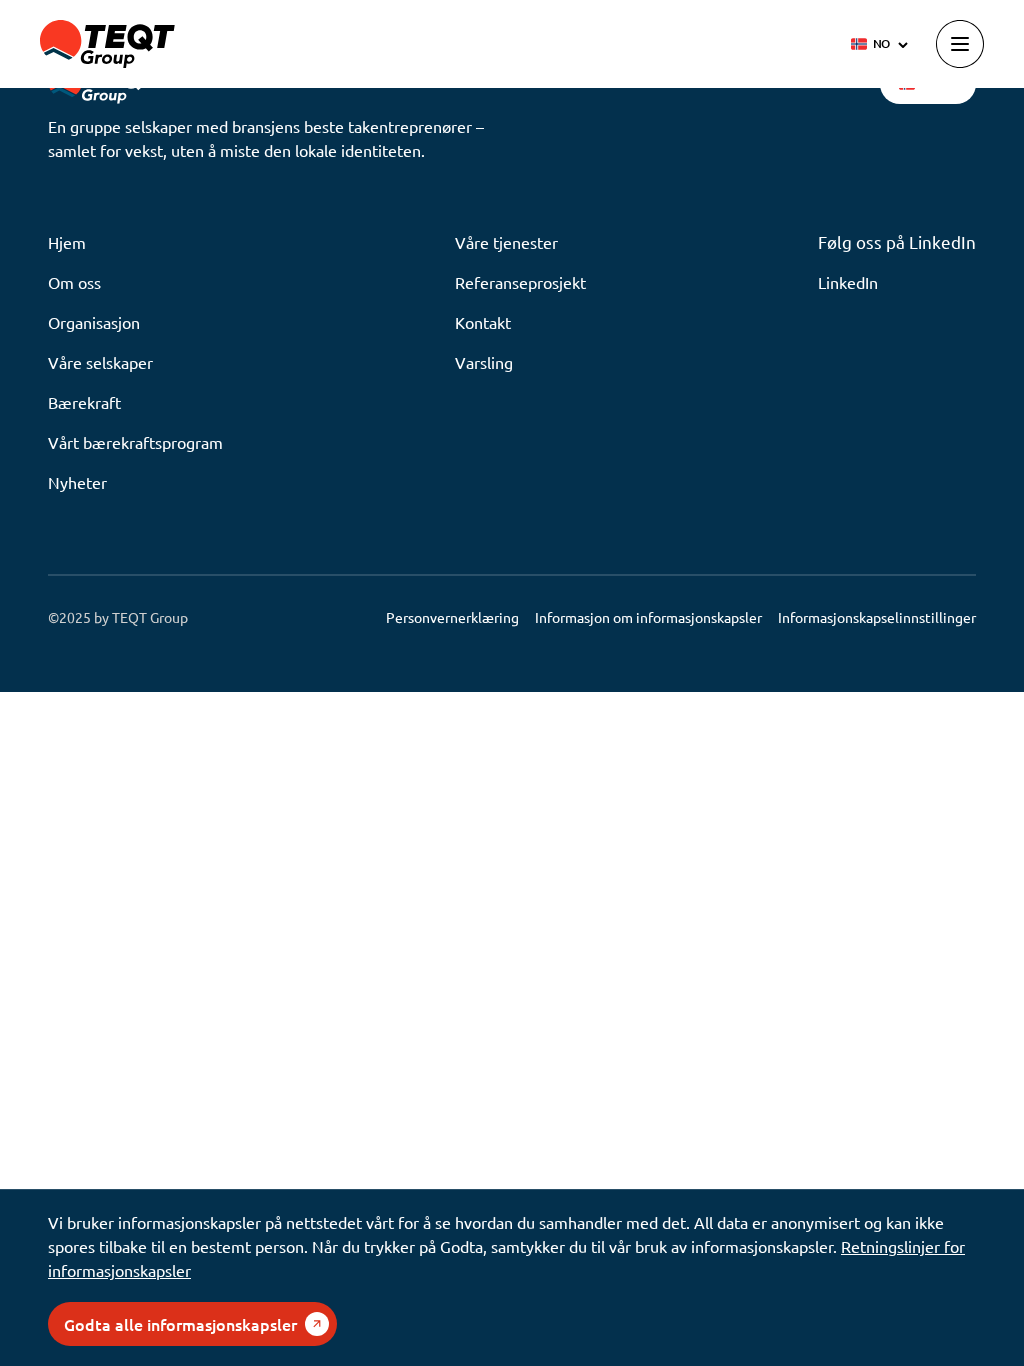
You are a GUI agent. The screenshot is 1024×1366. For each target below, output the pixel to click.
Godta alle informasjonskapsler (180, 1324)
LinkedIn (848, 282)
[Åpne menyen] (960, 44)
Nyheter (77, 482)
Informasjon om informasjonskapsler (648, 617)
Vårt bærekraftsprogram (135, 442)
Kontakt (483, 322)
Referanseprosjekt (520, 282)
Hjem (67, 242)
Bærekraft (84, 402)
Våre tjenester (506, 242)
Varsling (484, 362)
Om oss (74, 282)
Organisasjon (94, 322)
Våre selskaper (100, 362)
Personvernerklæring (452, 617)
